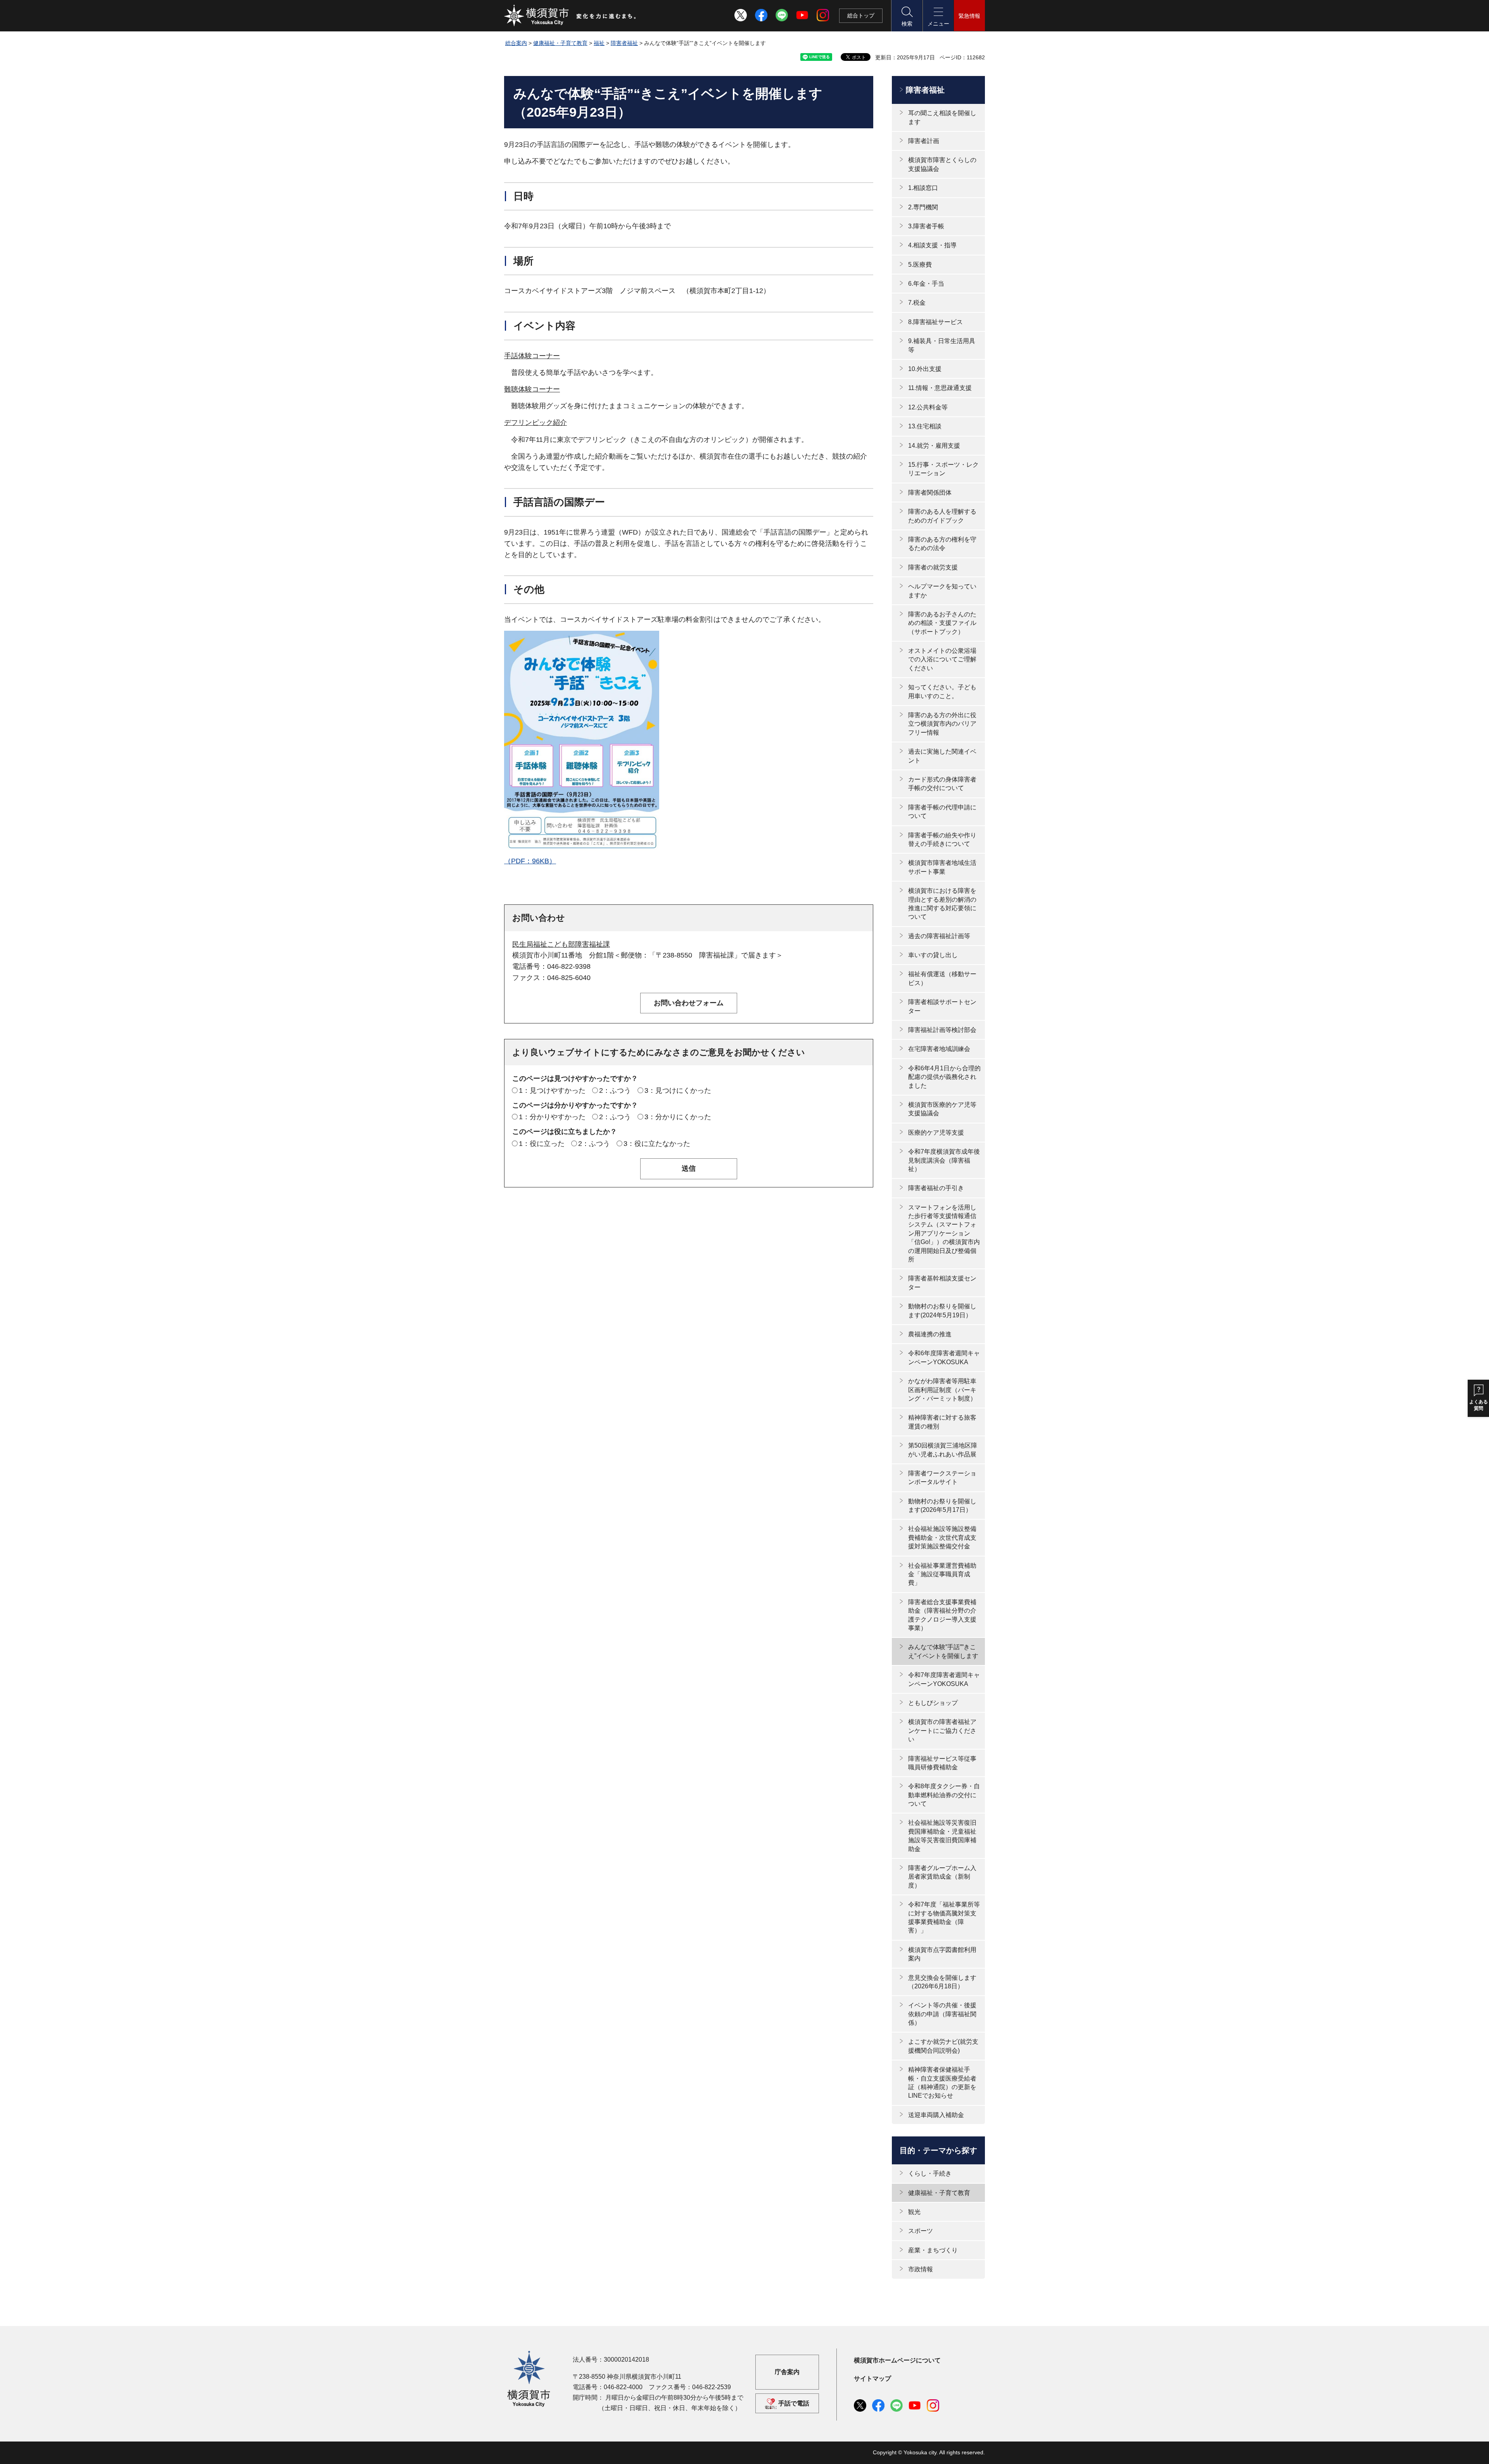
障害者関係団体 (930, 493)
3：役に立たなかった (657, 1144)
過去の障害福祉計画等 (939, 936)
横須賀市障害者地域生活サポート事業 (942, 867)
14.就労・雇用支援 (934, 446)
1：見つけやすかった (552, 1091)
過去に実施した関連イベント (942, 756)
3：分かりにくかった (678, 1117)
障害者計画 (924, 141)
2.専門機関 (923, 207)
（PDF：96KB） (530, 861)
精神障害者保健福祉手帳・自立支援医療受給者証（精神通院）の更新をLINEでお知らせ (942, 2083)
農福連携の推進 (930, 1334)
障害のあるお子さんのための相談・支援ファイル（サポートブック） (942, 623)
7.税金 (917, 303)
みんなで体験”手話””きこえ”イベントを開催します (943, 1651)
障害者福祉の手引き (936, 1188)
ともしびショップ (933, 1703)
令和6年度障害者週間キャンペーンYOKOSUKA (944, 1357)
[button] (907, 16)
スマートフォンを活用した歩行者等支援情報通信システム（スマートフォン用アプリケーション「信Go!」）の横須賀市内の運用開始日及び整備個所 (944, 1233)
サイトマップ (872, 2379)
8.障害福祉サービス (935, 322)
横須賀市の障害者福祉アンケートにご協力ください (942, 1731)
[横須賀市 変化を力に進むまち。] (570, 16)
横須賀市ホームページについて (897, 2360)
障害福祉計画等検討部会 (942, 1030)
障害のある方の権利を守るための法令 (942, 544)
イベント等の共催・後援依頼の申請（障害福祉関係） (942, 2014)
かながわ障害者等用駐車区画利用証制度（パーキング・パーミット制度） (942, 1390)
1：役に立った (542, 1144)
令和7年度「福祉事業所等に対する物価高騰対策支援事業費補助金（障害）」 (944, 1917)
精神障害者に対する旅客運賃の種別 (942, 1422)
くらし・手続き (930, 2173)
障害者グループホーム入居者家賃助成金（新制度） (942, 1877)
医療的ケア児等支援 (936, 1133)
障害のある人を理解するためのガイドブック (942, 516)
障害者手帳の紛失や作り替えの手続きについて (942, 839)
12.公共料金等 (928, 407)
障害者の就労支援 (933, 567)
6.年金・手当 (926, 284)
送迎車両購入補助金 (936, 2115)
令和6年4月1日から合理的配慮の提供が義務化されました (944, 1077)
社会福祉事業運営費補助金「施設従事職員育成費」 (942, 1574)
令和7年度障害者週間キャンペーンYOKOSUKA (944, 1679)
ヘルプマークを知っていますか (942, 591)
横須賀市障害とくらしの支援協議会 (942, 164)
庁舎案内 (787, 2372)
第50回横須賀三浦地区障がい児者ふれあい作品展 (943, 1450)
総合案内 (516, 43)
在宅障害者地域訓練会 (939, 1049)
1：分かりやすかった (552, 1117)
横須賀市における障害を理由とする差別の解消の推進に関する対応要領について (942, 904)
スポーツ (921, 2231)
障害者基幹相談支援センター (942, 1283)
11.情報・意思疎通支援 (940, 388)
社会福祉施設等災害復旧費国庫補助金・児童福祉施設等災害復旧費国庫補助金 (942, 1836)
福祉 (599, 43)
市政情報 (921, 2269)
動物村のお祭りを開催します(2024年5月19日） (942, 1311)
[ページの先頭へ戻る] (974, 2450)
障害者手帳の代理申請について (942, 812)
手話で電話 (794, 2403)
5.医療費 (920, 265)
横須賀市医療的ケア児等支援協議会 (942, 1109)
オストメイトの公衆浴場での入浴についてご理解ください (942, 659)
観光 (914, 2212)
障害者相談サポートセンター (942, 1006)
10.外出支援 (925, 369)
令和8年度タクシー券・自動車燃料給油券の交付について (944, 1795)
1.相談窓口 (923, 188)
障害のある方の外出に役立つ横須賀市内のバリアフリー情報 (942, 724)
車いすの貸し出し (933, 955)
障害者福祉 (624, 43)
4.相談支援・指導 (932, 245)
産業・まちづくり (933, 2250)
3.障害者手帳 (926, 226)
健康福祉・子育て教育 (560, 43)
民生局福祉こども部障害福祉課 (561, 944)
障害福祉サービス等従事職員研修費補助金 (942, 1763)
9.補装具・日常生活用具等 (942, 345)
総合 (861, 16)
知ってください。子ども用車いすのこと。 (942, 691)
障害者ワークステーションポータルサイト (942, 1478)
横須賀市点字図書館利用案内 (942, 1954)
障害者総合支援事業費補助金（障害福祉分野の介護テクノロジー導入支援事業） (942, 1615)
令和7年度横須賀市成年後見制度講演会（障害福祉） (944, 1160)
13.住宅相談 (925, 426)
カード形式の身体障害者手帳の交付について (942, 784)
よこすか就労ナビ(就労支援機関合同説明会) (943, 2046)
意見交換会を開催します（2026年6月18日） (942, 1982)
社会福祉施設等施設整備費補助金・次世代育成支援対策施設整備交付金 (942, 1537)
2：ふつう (615, 1091)
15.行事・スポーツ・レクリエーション (943, 469)
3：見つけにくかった (678, 1091)
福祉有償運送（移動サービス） (942, 978)
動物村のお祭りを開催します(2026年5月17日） (942, 1505)
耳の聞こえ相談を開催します (942, 117)
